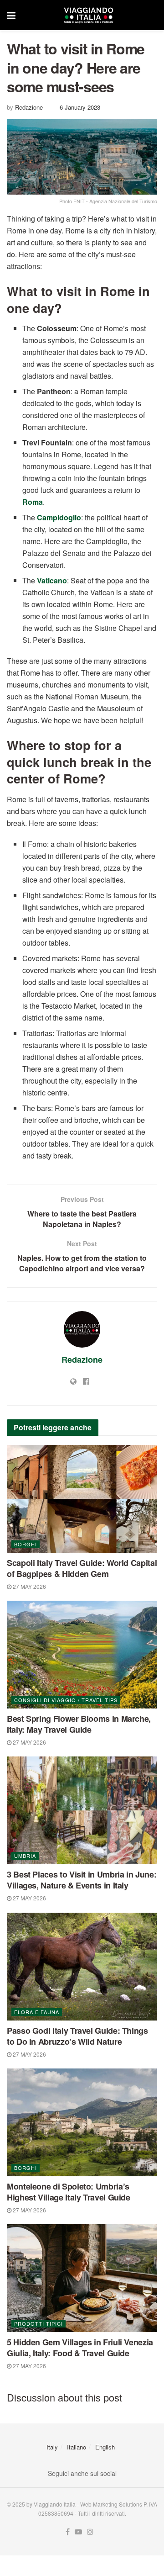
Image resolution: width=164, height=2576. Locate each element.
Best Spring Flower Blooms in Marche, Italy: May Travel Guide (79, 1724)
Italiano (77, 2447)
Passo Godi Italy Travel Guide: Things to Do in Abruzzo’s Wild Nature (77, 2036)
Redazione (29, 107)
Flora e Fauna (37, 2012)
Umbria (25, 1856)
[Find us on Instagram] (90, 2532)
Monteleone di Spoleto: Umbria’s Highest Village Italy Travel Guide (69, 2192)
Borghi (26, 1544)
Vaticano (52, 580)
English (105, 2447)
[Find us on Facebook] (68, 2532)
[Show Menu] (11, 15)
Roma (33, 502)
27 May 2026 (29, 1586)
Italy (52, 2447)
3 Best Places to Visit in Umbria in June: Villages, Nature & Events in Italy (82, 1880)
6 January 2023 (80, 107)
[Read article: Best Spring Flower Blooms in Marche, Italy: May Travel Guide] (82, 1655)
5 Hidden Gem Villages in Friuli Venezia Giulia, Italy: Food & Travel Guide (80, 2348)
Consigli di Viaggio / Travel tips (66, 1700)
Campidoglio (59, 517)
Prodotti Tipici (38, 2323)
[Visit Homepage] (88, 15)
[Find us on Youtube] (78, 2532)
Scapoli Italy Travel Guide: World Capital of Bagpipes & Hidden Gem (82, 1568)
